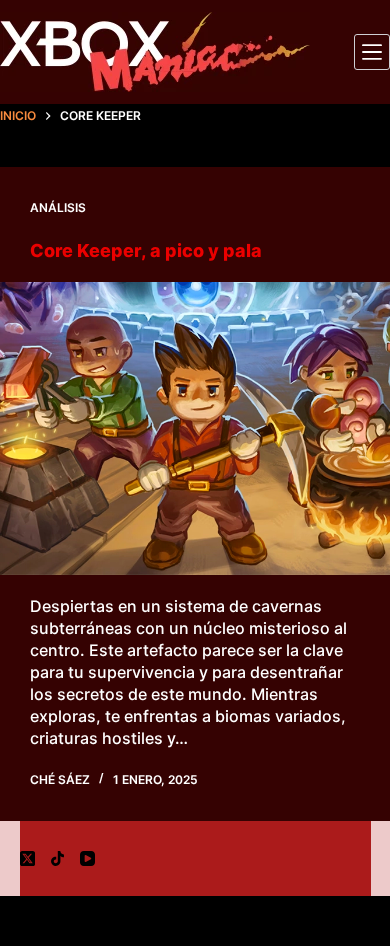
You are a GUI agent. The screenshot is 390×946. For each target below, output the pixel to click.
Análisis (58, 207)
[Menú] (372, 52)
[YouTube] (87, 858)
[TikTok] (57, 858)
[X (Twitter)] (27, 858)
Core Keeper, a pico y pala (146, 250)
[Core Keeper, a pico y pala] (195, 428)
